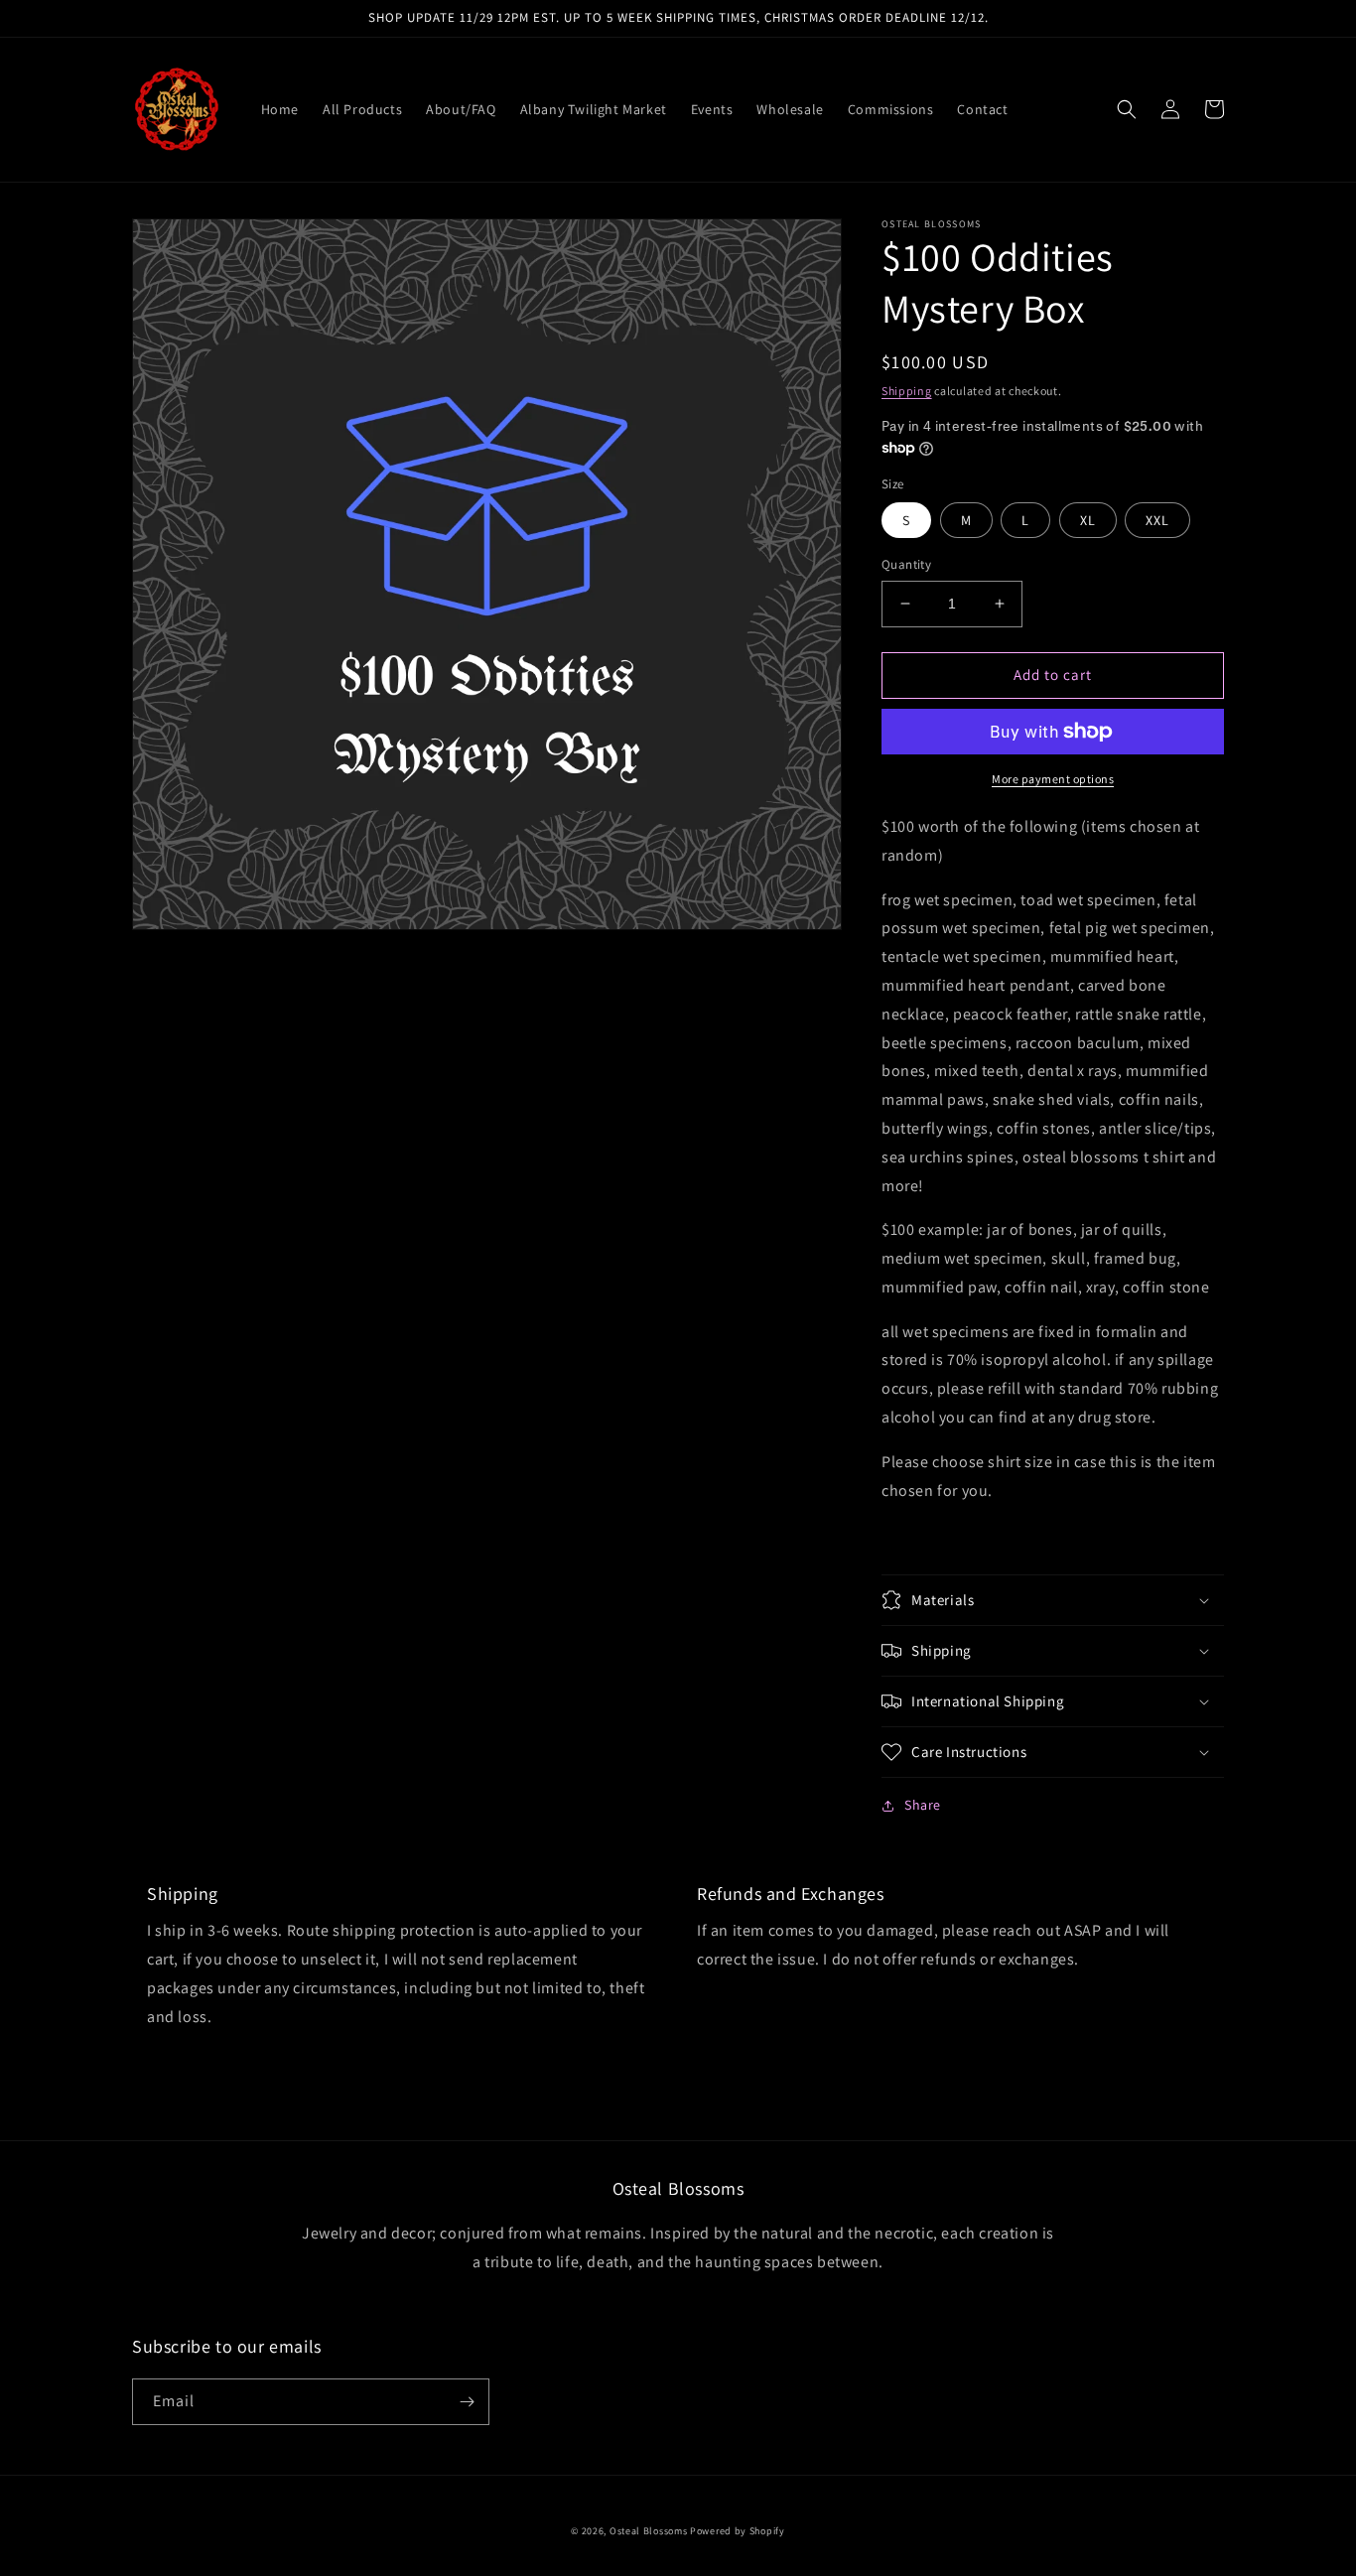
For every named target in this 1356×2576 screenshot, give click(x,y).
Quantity (906, 564)
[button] (1127, 109)
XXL (1157, 520)
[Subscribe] (467, 2402)
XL (1088, 520)
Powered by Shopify (738, 2531)
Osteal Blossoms (649, 2531)
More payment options (1053, 779)
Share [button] (923, 1805)
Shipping (907, 391)
